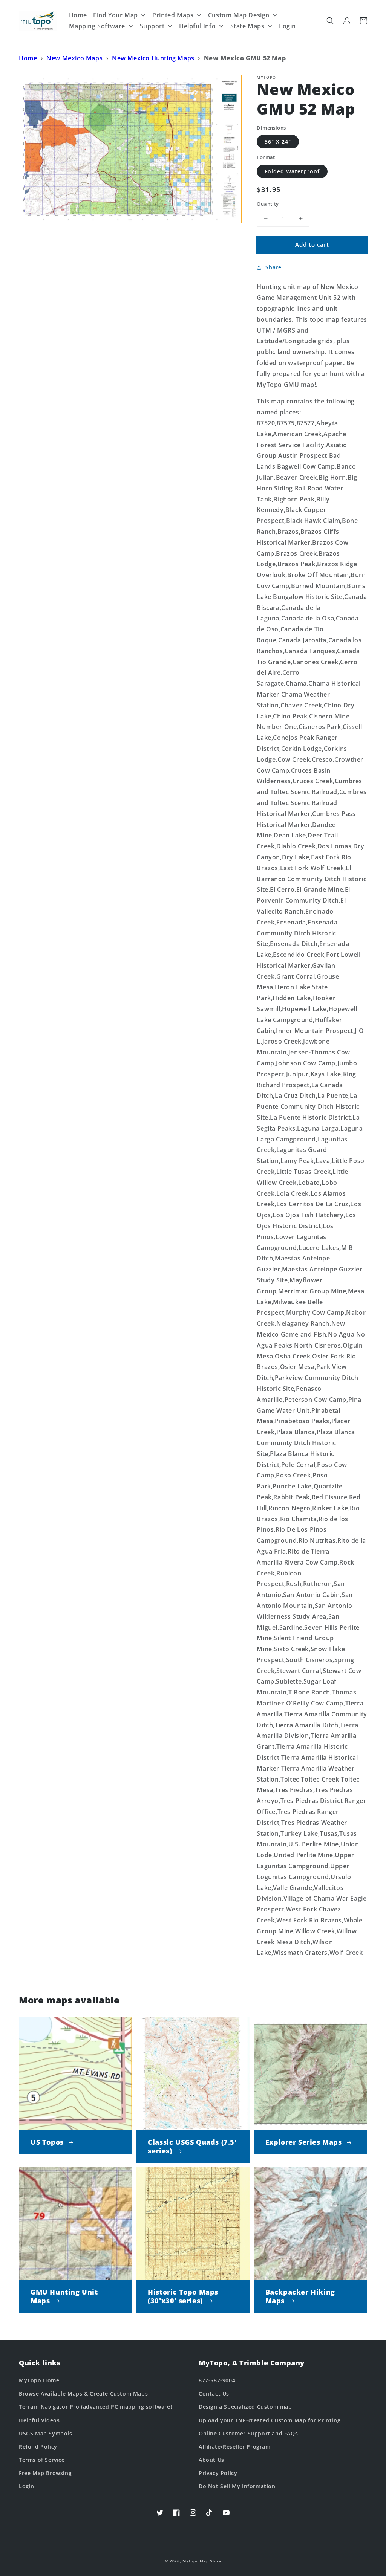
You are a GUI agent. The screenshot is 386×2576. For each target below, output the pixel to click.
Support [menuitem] (152, 26)
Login (27, 2486)
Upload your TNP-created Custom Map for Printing (270, 2420)
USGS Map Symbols (46, 2433)
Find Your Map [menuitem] (116, 15)
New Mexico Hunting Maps (153, 58)
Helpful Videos (39, 2420)
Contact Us (214, 2393)
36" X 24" (278, 141)
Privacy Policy (218, 2473)
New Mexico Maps (74, 58)
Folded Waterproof (292, 171)
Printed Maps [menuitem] (173, 15)
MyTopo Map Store (202, 2561)
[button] (330, 21)
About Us (211, 2460)
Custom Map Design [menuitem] (239, 15)
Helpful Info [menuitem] (197, 26)
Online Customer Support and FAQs (248, 2433)
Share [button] (273, 267)
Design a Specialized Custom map (245, 2407)
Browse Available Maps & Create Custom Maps (83, 2393)
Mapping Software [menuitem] (97, 26)
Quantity (268, 204)
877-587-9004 (217, 2380)
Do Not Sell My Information (237, 2486)
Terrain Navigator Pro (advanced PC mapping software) (95, 2407)
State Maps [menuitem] (247, 26)
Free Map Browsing (45, 2473)
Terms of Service (42, 2460)
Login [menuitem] (287, 26)
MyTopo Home (39, 2380)
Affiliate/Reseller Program (235, 2447)
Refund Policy (38, 2447)
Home (28, 58)
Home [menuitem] (78, 15)
